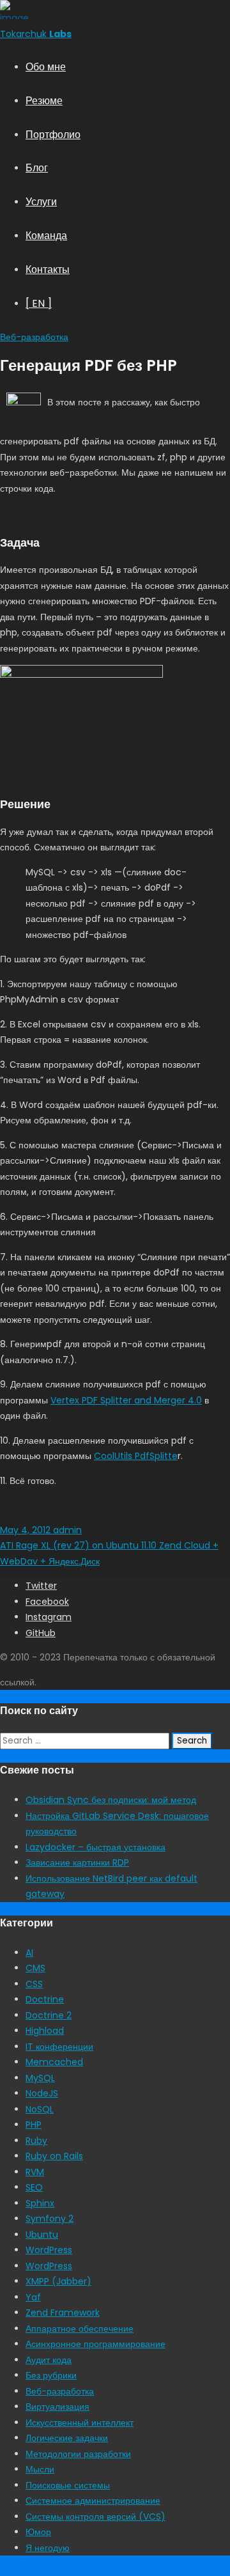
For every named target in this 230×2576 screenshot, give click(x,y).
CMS (35, 1968)
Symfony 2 (50, 2219)
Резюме (44, 101)
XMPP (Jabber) (58, 2281)
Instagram (49, 1617)
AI (29, 1953)
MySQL (40, 2078)
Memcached (54, 2062)
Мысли (40, 2469)
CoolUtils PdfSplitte (136, 1456)
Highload (45, 2031)
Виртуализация (57, 2407)
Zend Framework (63, 2313)
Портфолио (53, 135)
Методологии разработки (78, 2454)
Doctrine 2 (49, 2015)
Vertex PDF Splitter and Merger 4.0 (126, 1400)
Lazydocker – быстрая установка (96, 1847)
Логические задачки (67, 2438)
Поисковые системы (68, 2485)
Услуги (41, 202)
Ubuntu (42, 2235)
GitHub (41, 1633)
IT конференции (59, 2047)
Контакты (48, 269)
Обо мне (46, 67)
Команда (46, 236)
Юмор (38, 2532)
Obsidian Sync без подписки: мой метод (111, 1800)
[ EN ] (39, 303)
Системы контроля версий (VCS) (96, 2517)
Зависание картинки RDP (77, 1862)
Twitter (41, 1586)
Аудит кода (49, 2360)
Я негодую (48, 2548)
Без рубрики (51, 2375)
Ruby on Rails (54, 2156)
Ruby (36, 2141)
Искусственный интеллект (80, 2423)
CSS (34, 1984)
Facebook (47, 1602)
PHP (34, 2125)
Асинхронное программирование (96, 2344)
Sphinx (40, 2203)
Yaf (33, 2297)
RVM (35, 2172)
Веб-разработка (34, 337)
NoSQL (40, 2109)
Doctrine (45, 1999)
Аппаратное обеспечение (80, 2329)
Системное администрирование (93, 2501)
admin (66, 1530)
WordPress (49, 2250)
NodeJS (42, 2093)
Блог (37, 168)
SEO (34, 2187)
